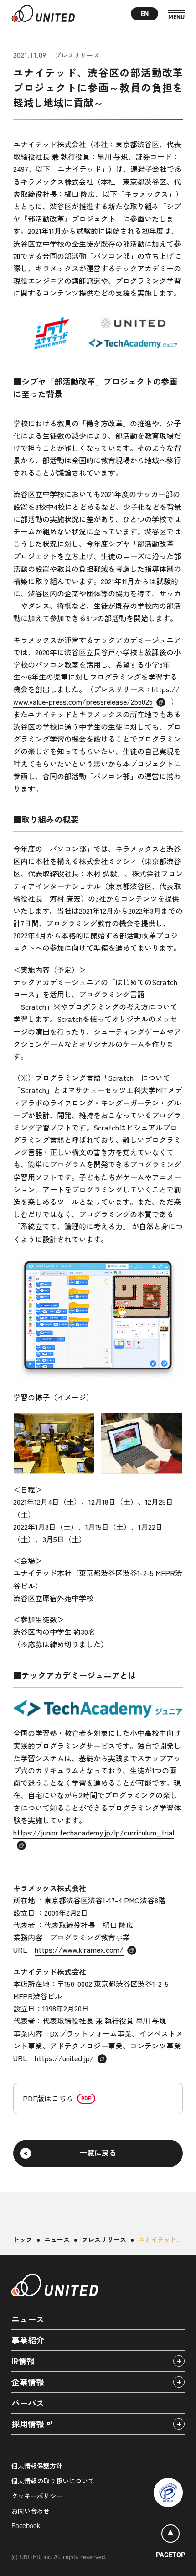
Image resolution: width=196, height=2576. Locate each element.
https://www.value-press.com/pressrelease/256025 (96, 695)
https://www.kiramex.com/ (79, 1949)
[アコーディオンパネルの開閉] (179, 2361)
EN (145, 13)
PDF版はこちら (48, 2098)
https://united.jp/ (64, 2058)
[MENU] (176, 15)
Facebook (26, 2526)
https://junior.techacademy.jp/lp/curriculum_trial (94, 1832)
